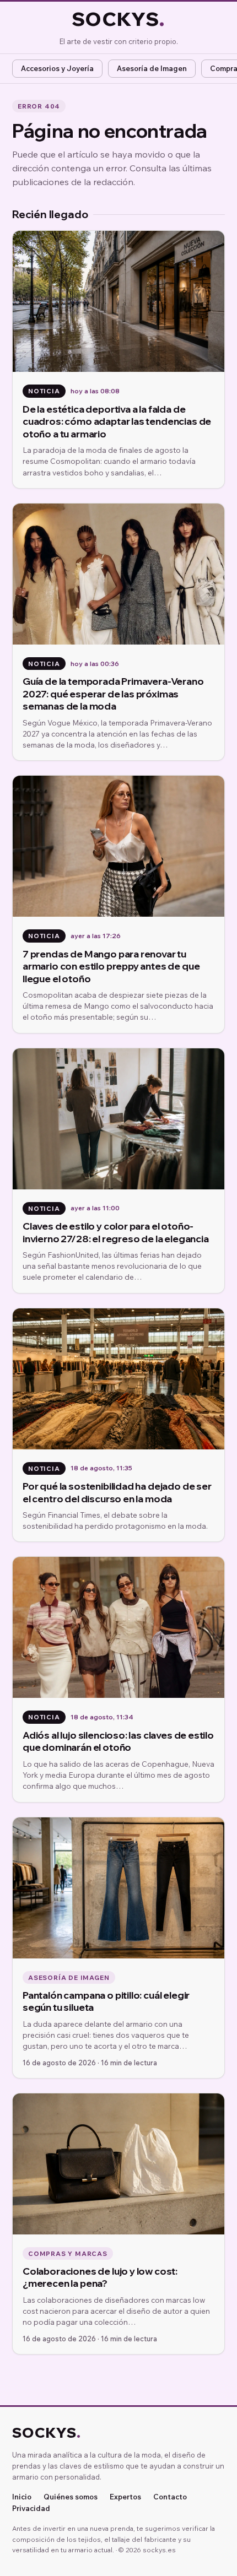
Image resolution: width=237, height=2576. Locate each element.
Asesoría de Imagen (152, 68)
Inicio (22, 2497)
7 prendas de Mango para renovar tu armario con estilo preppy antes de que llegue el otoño (111, 966)
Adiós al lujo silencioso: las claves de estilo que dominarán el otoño (118, 1741)
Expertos (125, 2497)
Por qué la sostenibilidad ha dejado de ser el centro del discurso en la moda (117, 1492)
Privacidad (31, 2509)
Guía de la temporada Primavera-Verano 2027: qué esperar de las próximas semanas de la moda (113, 693)
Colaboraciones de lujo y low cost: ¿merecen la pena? (100, 2277)
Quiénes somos (71, 2497)
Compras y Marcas (68, 2253)
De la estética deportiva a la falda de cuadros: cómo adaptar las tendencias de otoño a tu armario (117, 421)
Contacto (170, 2497)
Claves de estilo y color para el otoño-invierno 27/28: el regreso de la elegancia (116, 1232)
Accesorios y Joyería (57, 68)
